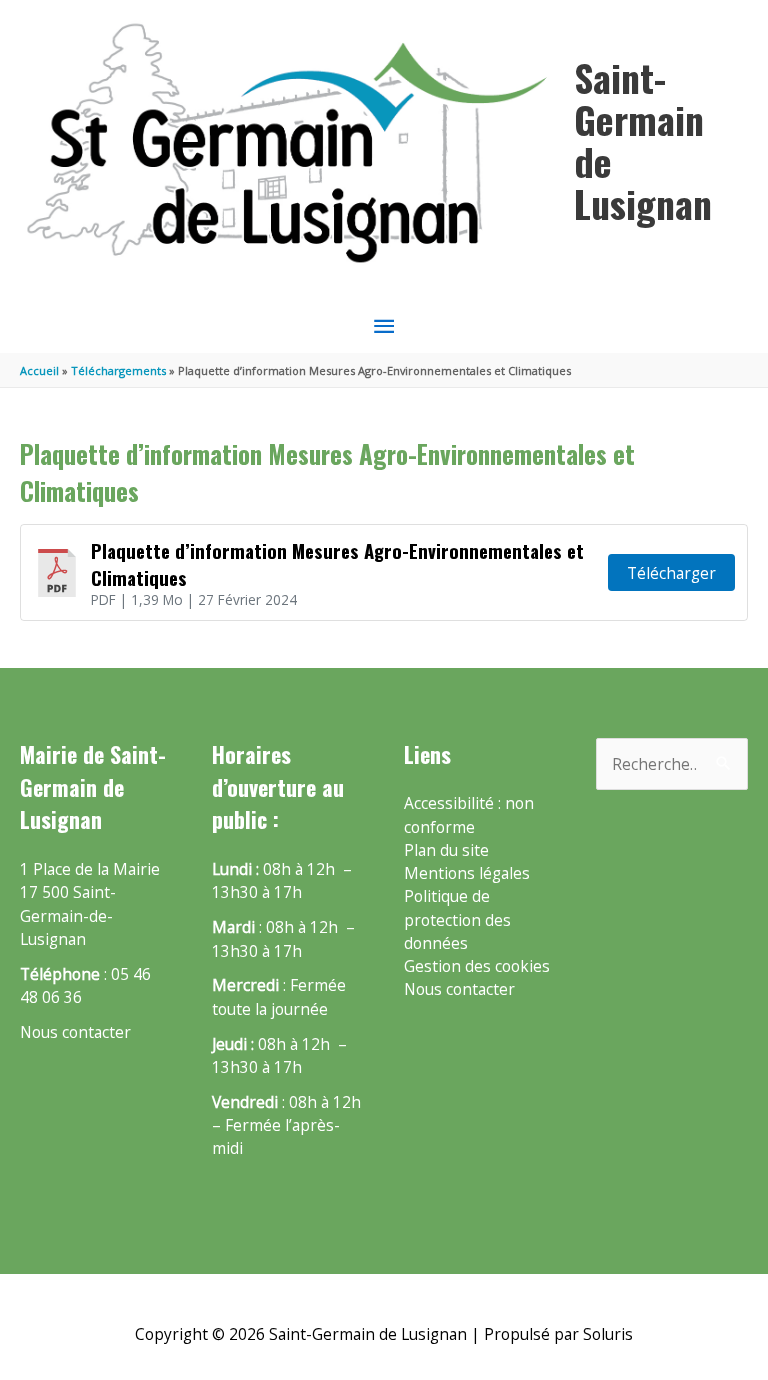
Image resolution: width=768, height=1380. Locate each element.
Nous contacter (75, 1032)
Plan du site (446, 850)
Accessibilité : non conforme (469, 814)
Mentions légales (467, 873)
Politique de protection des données (457, 919)
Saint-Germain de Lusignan (643, 139)
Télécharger (671, 573)
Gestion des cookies (477, 966)
